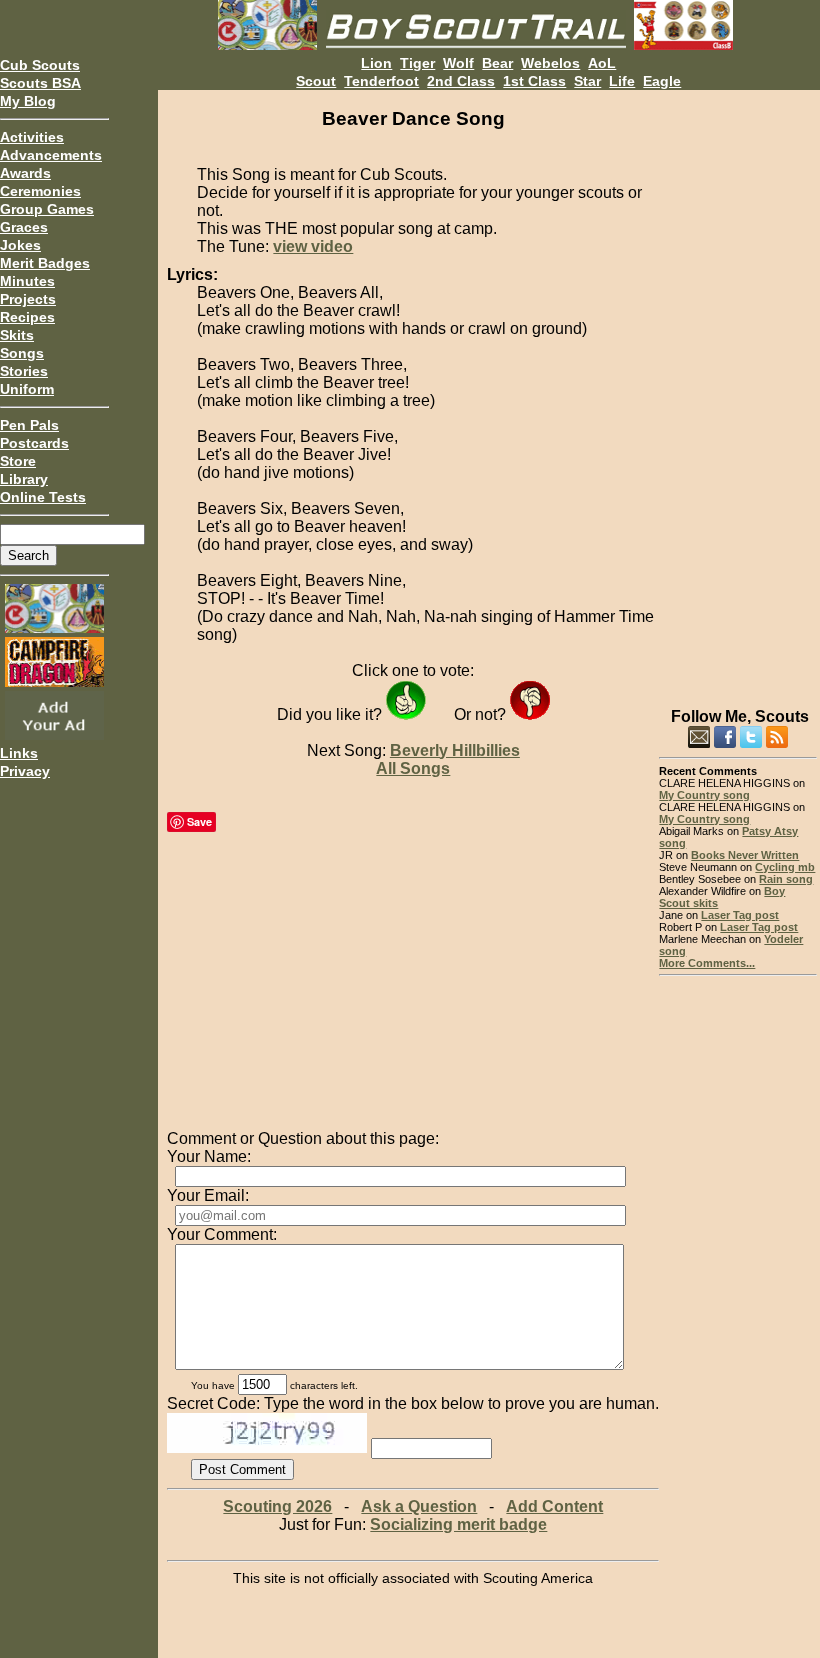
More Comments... (707, 963)
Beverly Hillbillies (455, 750)
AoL (602, 63)
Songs (22, 353)
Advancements (51, 155)
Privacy (25, 771)
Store (18, 461)
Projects (28, 299)
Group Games (47, 209)
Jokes (20, 245)
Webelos (550, 63)
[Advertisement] (737, 390)
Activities (32, 137)
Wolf (458, 63)
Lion (376, 63)
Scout (316, 81)
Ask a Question (419, 1506)
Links (19, 753)
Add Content (554, 1506)
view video (313, 246)
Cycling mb (785, 867)
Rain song (786, 879)
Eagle (662, 81)
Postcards (34, 443)
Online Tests (43, 497)
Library (24, 479)
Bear (497, 63)
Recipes (27, 317)
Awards (25, 173)
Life (622, 81)
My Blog (28, 101)
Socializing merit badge (458, 1524)
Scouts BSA (40, 83)
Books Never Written (745, 855)
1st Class (534, 81)
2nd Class (461, 81)
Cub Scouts (40, 65)
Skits (17, 335)
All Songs (413, 768)
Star (587, 81)
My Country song (704, 795)
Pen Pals (29, 425)
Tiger (417, 63)
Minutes (27, 281)
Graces (24, 227)
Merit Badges (45, 263)
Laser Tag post (740, 915)
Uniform (27, 389)
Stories (24, 371)
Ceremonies (40, 191)
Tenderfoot (381, 81)
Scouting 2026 (277, 1506)
